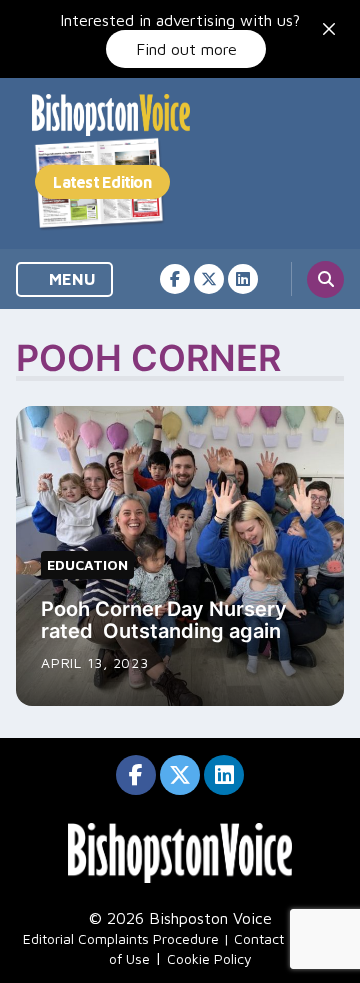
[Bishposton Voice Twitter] (209, 279)
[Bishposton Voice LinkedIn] (243, 279)
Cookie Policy (209, 958)
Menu (70, 279)
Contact (259, 938)
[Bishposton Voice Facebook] (175, 279)
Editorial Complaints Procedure (121, 938)
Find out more (186, 49)
